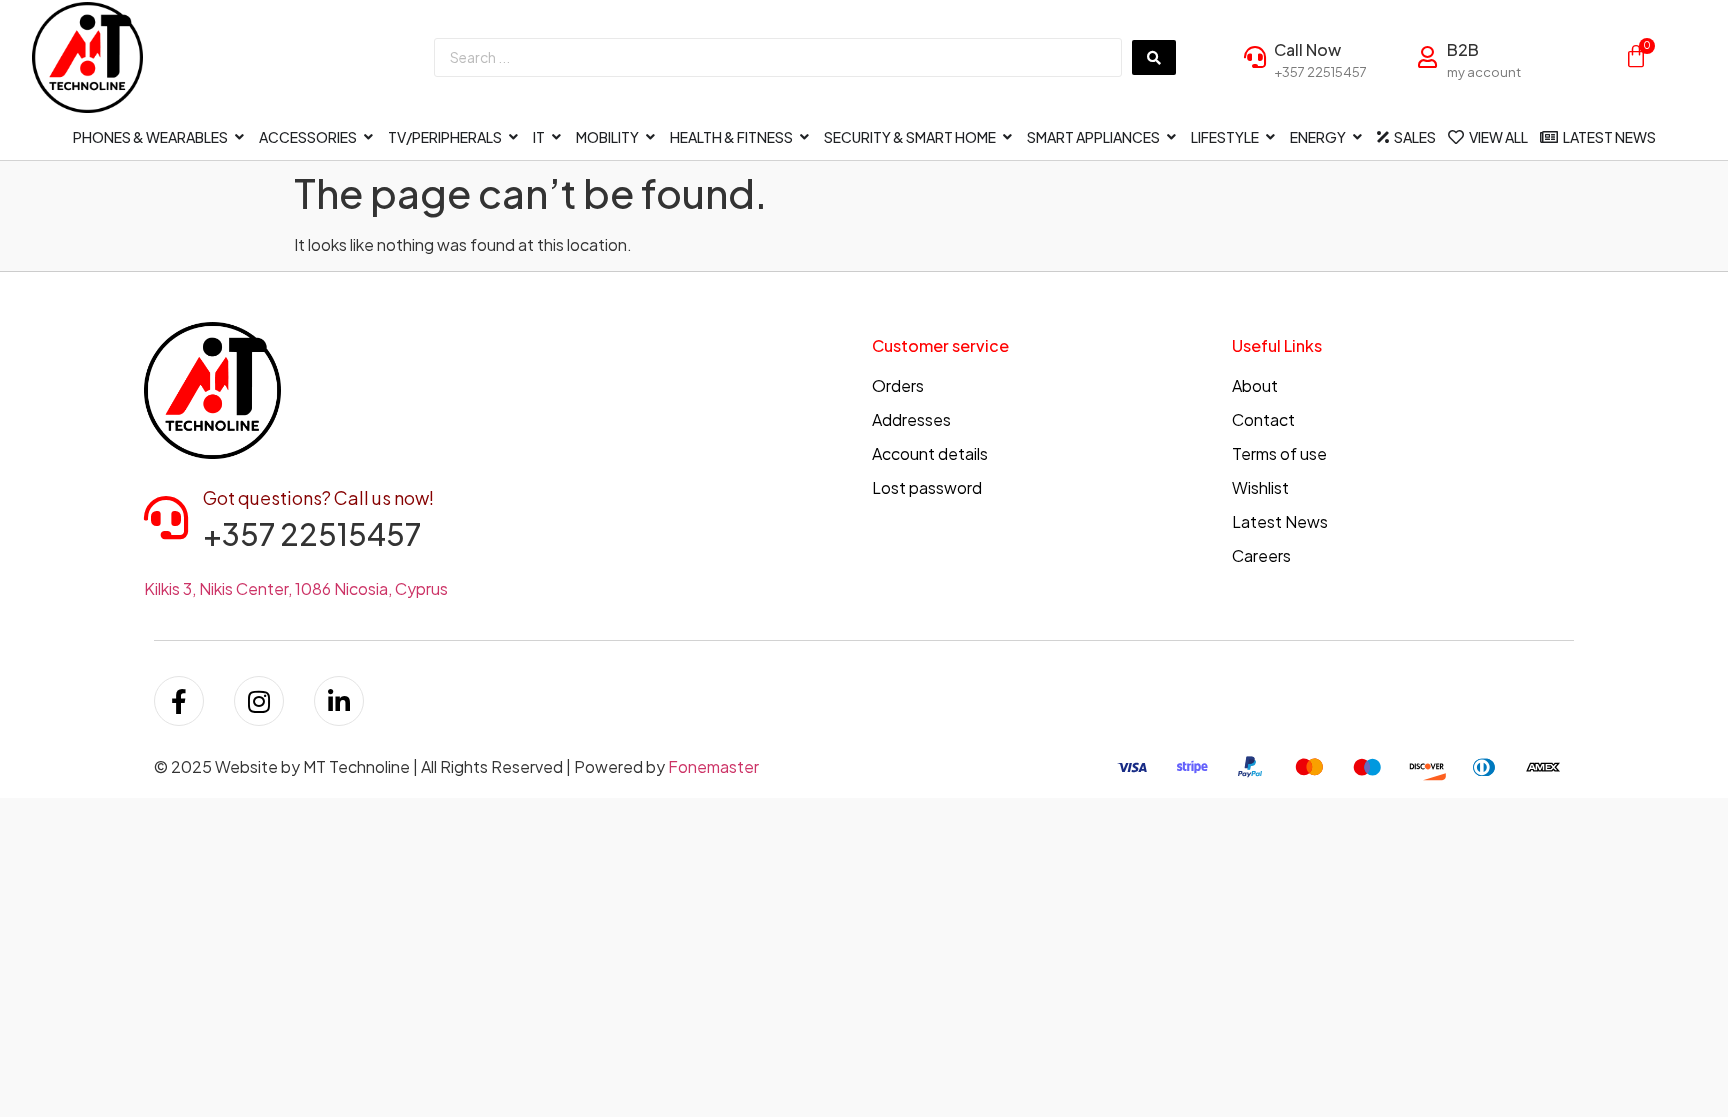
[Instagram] (259, 701)
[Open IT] (557, 137)
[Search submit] (1154, 57)
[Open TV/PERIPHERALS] (514, 137)
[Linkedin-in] (339, 701)
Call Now (1307, 49)
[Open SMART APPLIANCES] (1172, 137)
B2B (1463, 49)
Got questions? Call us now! (318, 497)
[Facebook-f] (179, 701)
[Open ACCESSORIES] (369, 137)
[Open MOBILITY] (651, 137)
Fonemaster (713, 766)
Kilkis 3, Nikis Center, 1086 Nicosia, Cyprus (296, 588)
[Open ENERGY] (1358, 137)
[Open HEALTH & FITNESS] (805, 137)
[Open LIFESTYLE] (1271, 137)
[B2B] (1428, 57)
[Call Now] (1255, 57)
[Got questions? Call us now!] (166, 518)
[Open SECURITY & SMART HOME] (1008, 137)
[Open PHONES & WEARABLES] (240, 137)
